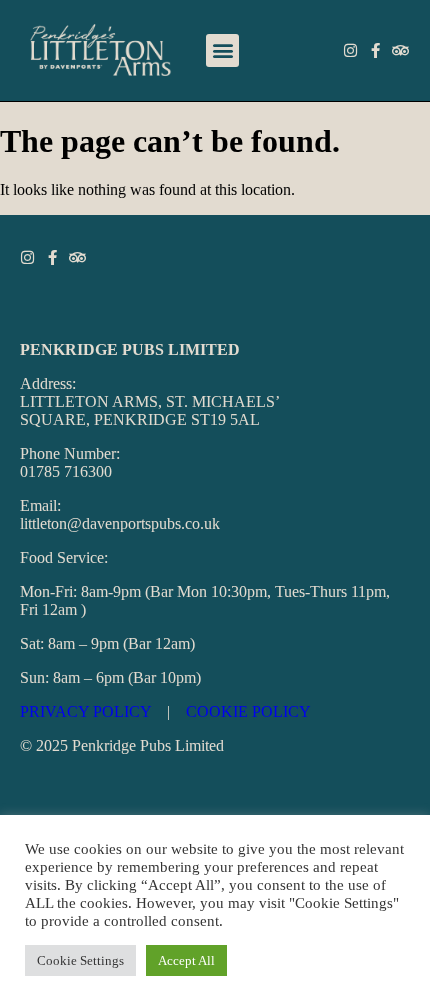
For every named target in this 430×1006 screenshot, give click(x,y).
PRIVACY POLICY (85, 711)
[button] (222, 50)
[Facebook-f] (375, 50)
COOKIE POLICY (248, 711)
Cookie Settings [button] (80, 960)
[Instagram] (350, 50)
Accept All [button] (186, 960)
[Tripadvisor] (400, 50)
